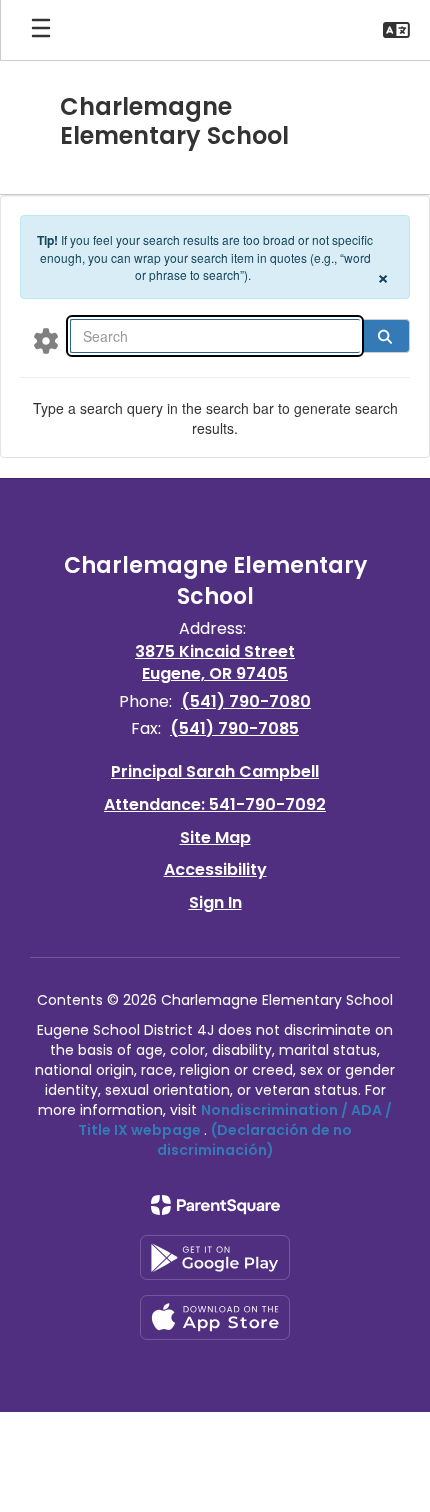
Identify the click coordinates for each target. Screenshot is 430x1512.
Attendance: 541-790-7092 (215, 804)
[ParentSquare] (215, 1205)
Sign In (215, 902)
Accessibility (215, 869)
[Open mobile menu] (41, 30)
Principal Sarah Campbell (215, 771)
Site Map (215, 837)
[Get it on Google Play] (215, 1257)
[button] (396, 30)
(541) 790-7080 (246, 701)
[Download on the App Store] (215, 1317)
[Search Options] (46, 340)
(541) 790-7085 (234, 728)
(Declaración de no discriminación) (255, 1140)
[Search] (385, 336)
